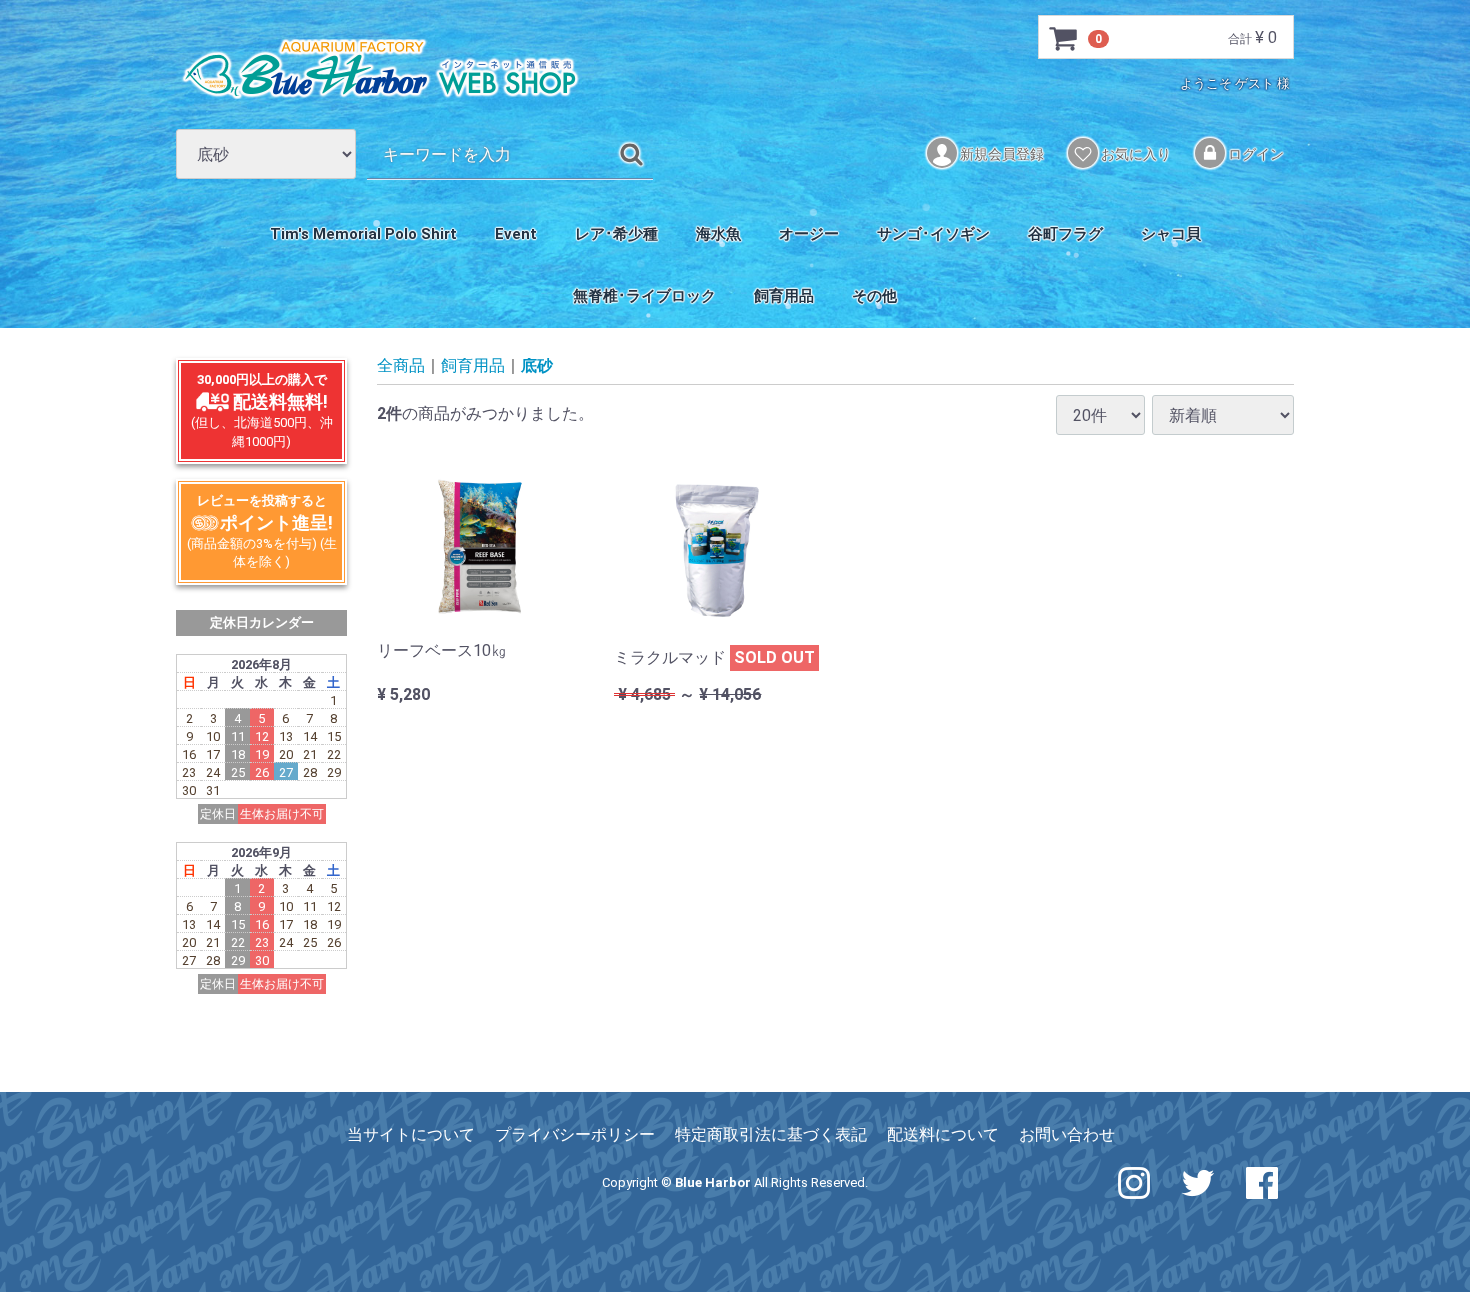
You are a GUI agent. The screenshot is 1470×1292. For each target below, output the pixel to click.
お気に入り (1134, 154)
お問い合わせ (1067, 1134)
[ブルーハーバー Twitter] (1198, 1182)
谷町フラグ (1065, 234)
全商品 (401, 366)
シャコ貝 (1171, 234)
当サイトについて (411, 1134)
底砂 (537, 366)
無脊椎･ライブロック (644, 296)
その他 (874, 296)
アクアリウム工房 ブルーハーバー (380, 69)
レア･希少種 (616, 234)
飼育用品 (784, 296)
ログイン (1254, 154)
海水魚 (718, 234)
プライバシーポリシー (575, 1134)
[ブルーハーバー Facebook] (1262, 1182)
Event (516, 234)
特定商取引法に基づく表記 (771, 1134)
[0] (1064, 38)
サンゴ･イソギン (933, 234)
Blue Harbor (713, 1182)
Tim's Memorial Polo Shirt (363, 234)
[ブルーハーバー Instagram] (1134, 1182)
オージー (809, 234)
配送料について (943, 1134)
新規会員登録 (1000, 154)
